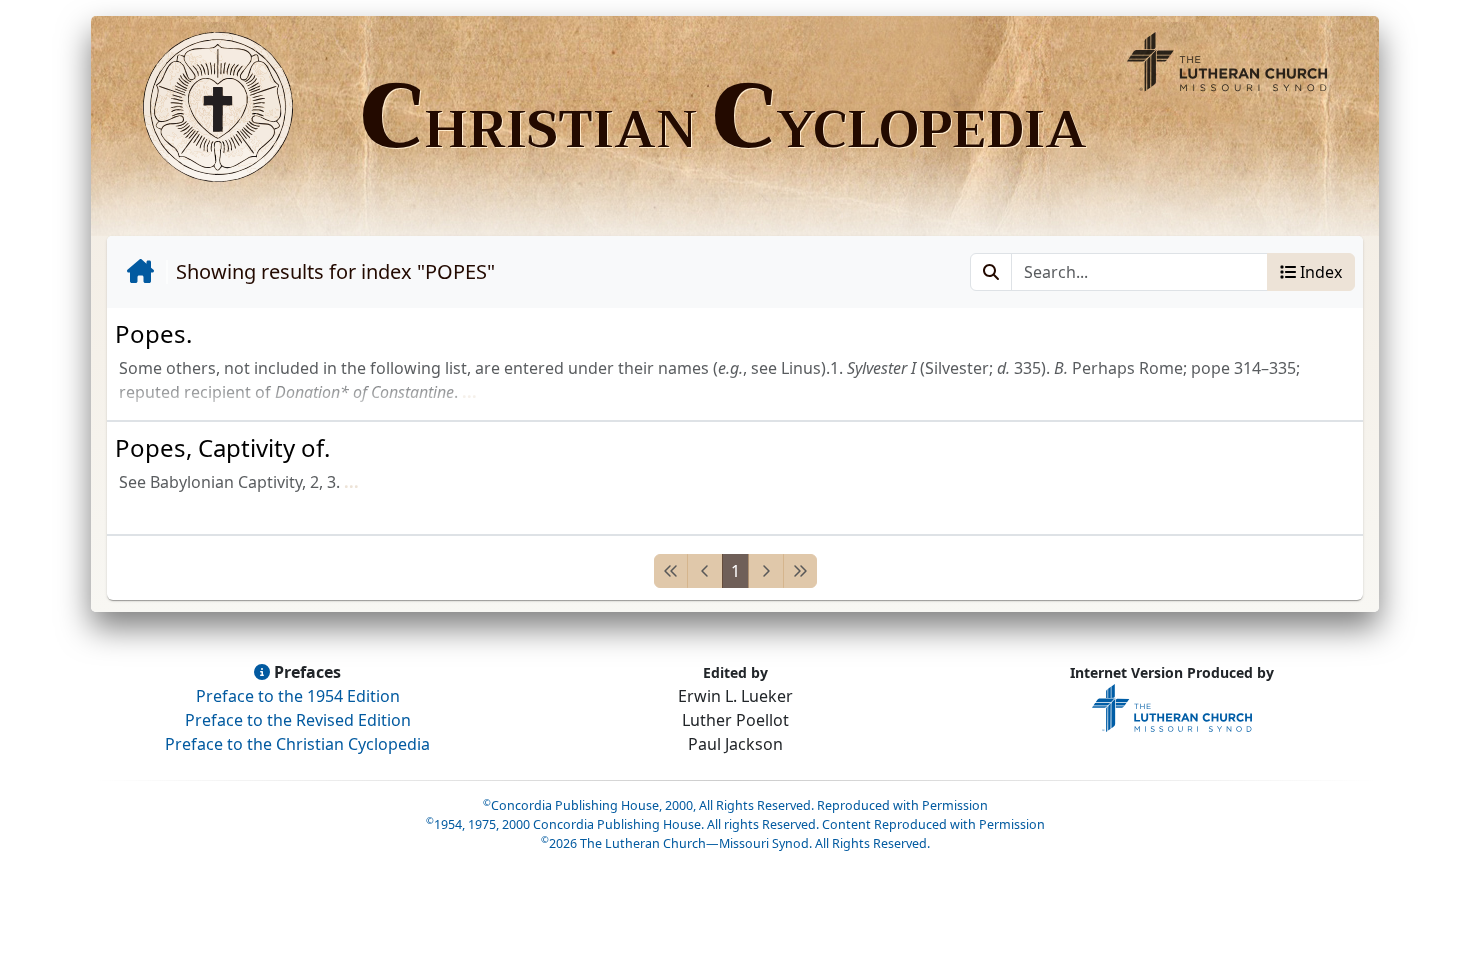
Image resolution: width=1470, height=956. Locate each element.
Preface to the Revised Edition (298, 720)
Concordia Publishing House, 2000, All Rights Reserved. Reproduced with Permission (735, 805)
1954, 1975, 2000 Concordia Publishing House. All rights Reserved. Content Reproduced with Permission (735, 824)
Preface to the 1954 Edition (298, 696)
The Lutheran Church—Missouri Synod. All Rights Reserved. (735, 843)
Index (1319, 272)
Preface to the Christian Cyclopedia (297, 744)
